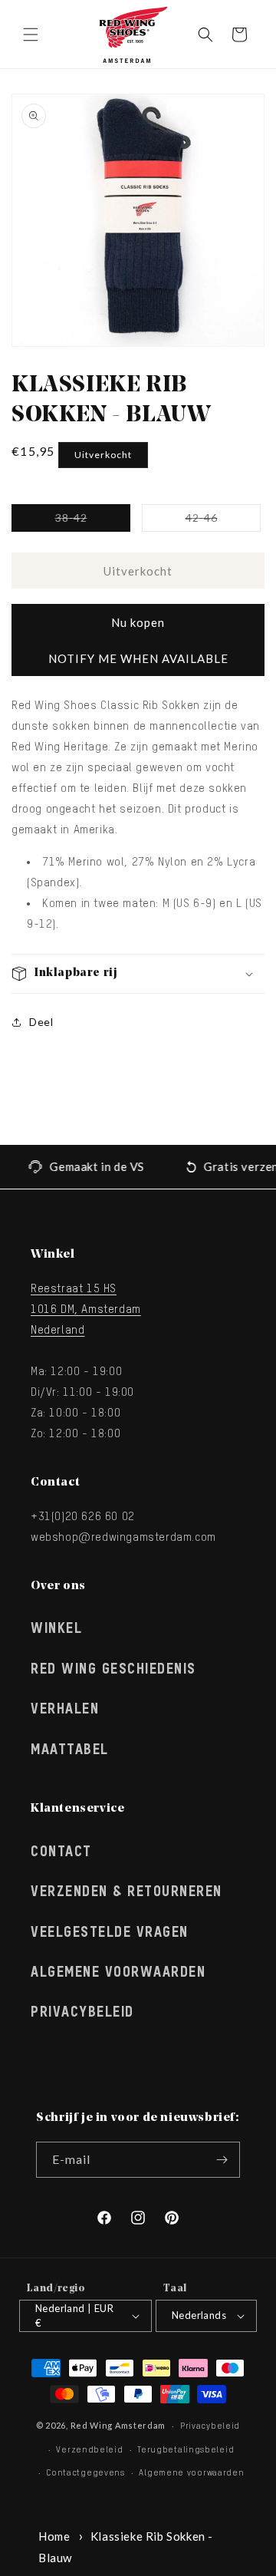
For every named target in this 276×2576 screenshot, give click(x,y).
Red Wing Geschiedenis (113, 1670)
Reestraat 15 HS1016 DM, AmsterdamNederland (86, 1309)
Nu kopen (138, 622)
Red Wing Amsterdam (118, 2425)
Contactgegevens (85, 2473)
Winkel (56, 1629)
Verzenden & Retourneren (127, 1892)
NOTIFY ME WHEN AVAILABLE (138, 658)
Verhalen (65, 1710)
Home (54, 2536)
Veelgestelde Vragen (110, 1933)
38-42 (93, 521)
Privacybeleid (82, 2013)
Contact (61, 1852)
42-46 (223, 521)
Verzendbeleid (89, 2450)
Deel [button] (41, 1022)
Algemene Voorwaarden (118, 1973)
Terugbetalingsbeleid (186, 2450)
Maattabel (70, 1750)
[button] (31, 35)
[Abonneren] (222, 2160)
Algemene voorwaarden (191, 2473)
